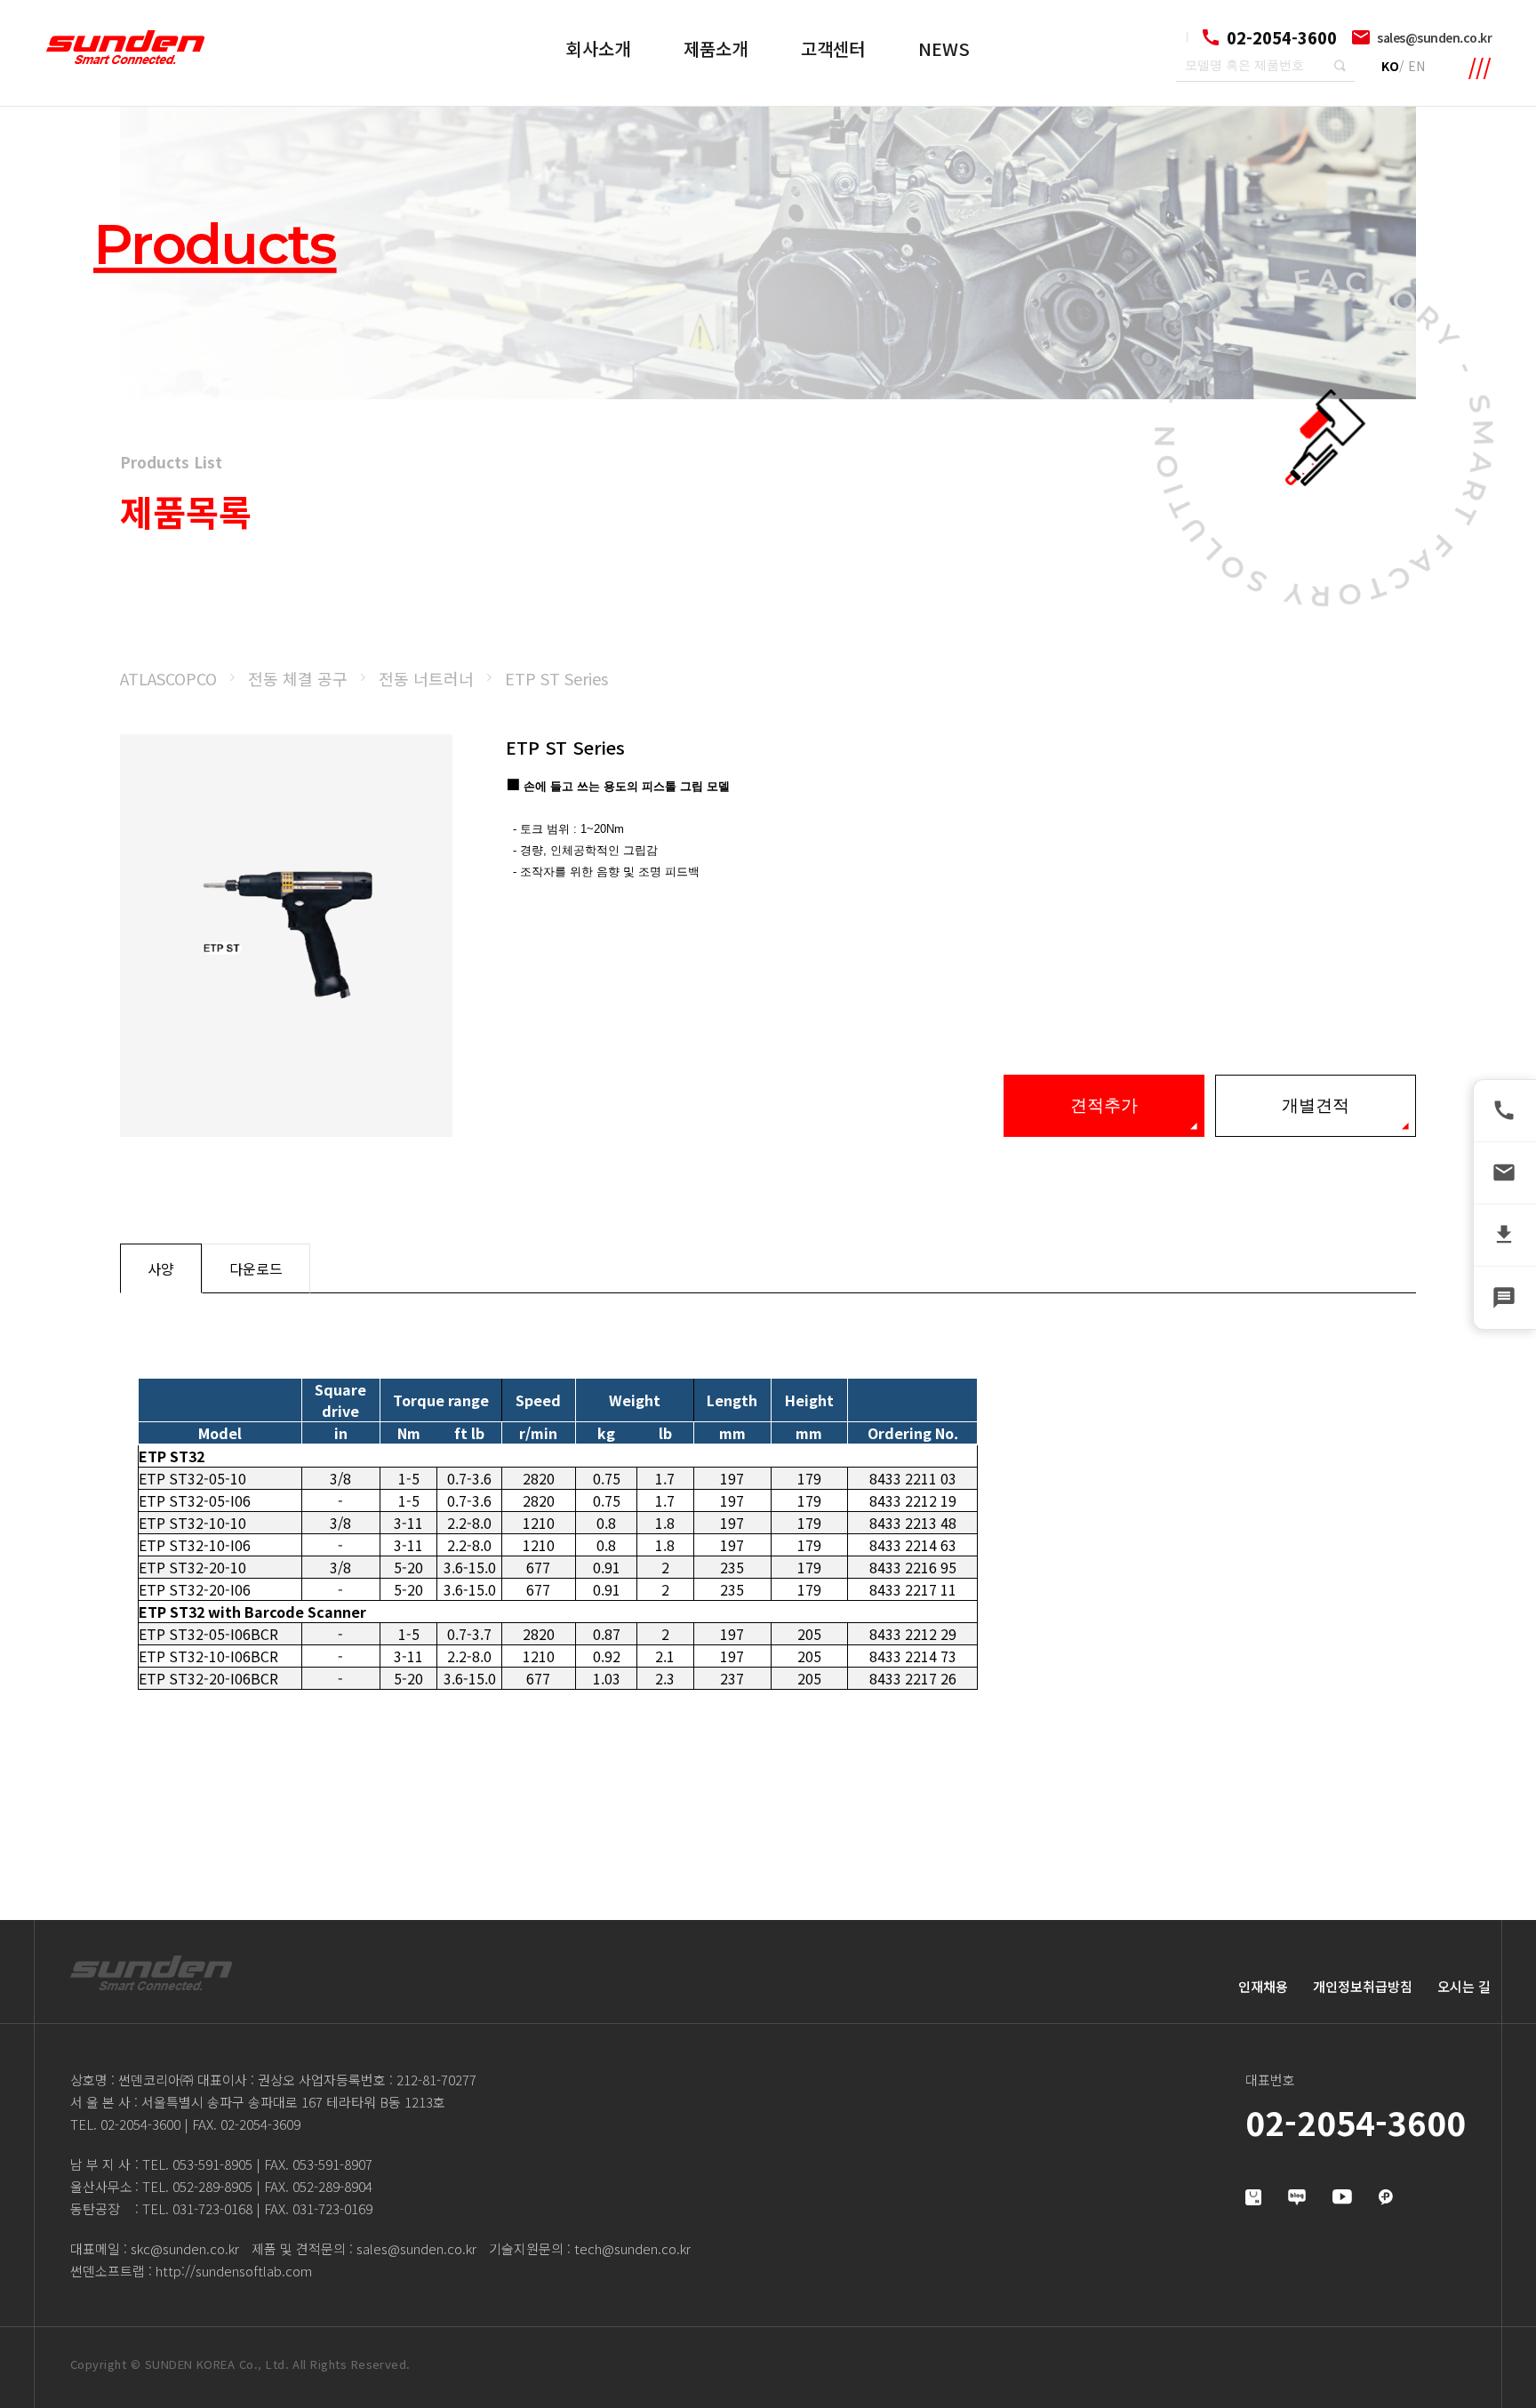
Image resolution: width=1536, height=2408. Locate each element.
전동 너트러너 (426, 678)
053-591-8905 (212, 2164)
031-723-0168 (212, 2208)
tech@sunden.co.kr (632, 2248)
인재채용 (1263, 1986)
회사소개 (598, 48)
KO (1390, 66)
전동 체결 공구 (298, 678)
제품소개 (716, 48)
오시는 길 (1464, 1986)
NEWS (944, 48)
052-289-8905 (212, 2186)
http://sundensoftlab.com (234, 2271)
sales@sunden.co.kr (1434, 37)
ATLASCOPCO (168, 678)
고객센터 (833, 48)
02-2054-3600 (140, 2124)
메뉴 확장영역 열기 (1480, 68)
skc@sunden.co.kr (185, 2248)
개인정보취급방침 (1363, 1986)
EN (1416, 66)
